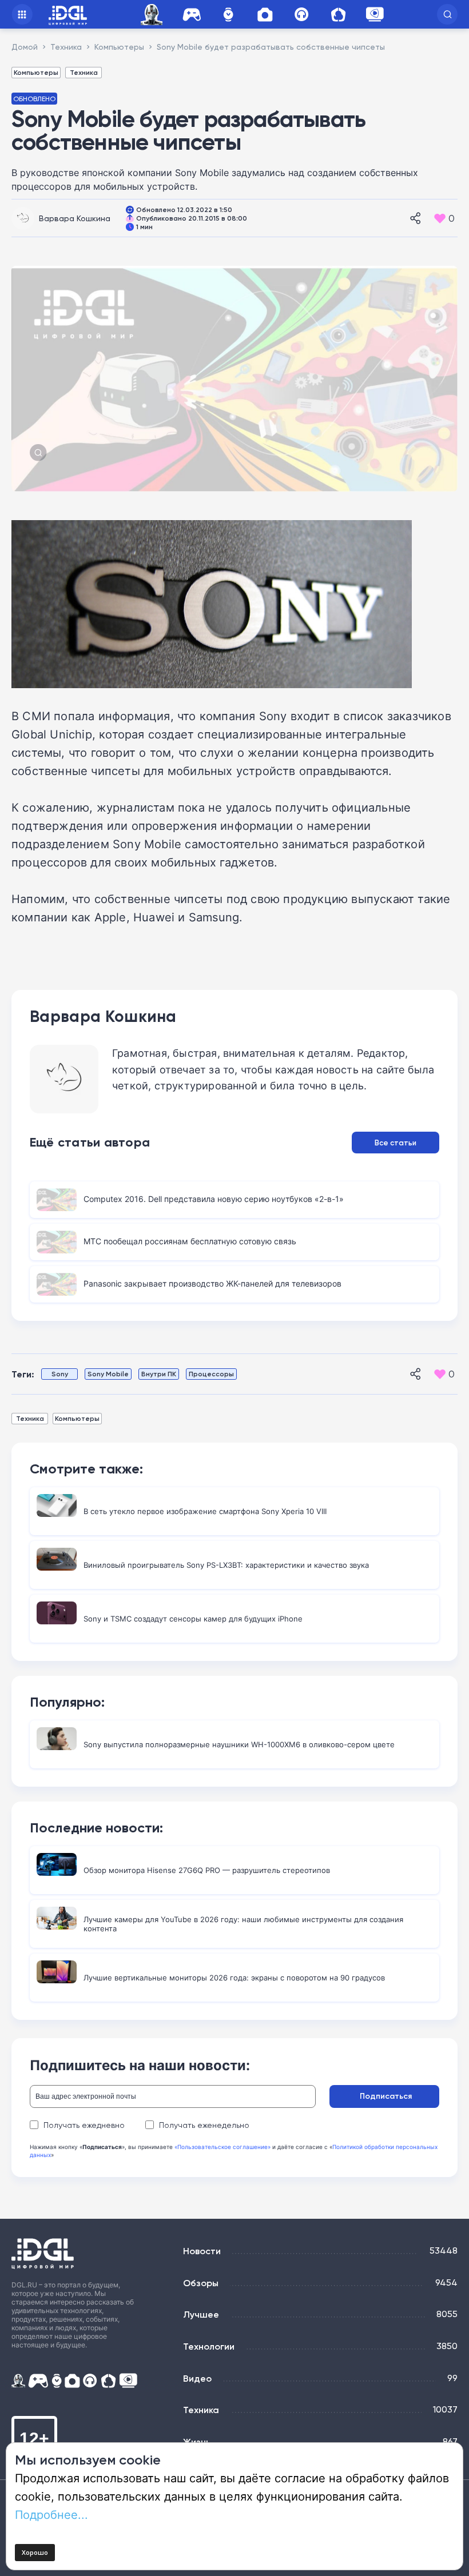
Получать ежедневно (84, 2125)
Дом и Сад (338, 15)
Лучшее (201, 2314)
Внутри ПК (159, 1374)
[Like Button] (440, 218)
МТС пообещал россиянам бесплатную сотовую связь (190, 1241)
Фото (265, 15)
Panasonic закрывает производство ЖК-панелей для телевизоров (212, 1283)
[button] (447, 14)
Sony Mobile (108, 1374)
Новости (202, 2251)
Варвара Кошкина (75, 218)
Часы (228, 15)
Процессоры (211, 1374)
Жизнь (197, 2442)
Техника (84, 72)
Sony (60, 1374)
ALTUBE (375, 14)
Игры (192, 15)
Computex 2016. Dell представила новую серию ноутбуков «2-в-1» (214, 1199)
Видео (197, 2378)
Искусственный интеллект (153, 15)
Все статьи (396, 1143)
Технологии (209, 2346)
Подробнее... (51, 2514)
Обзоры (201, 2283)
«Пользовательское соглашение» (222, 2147)
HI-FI (301, 15)
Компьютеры (36, 72)
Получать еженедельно (204, 2125)
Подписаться (386, 2096)
